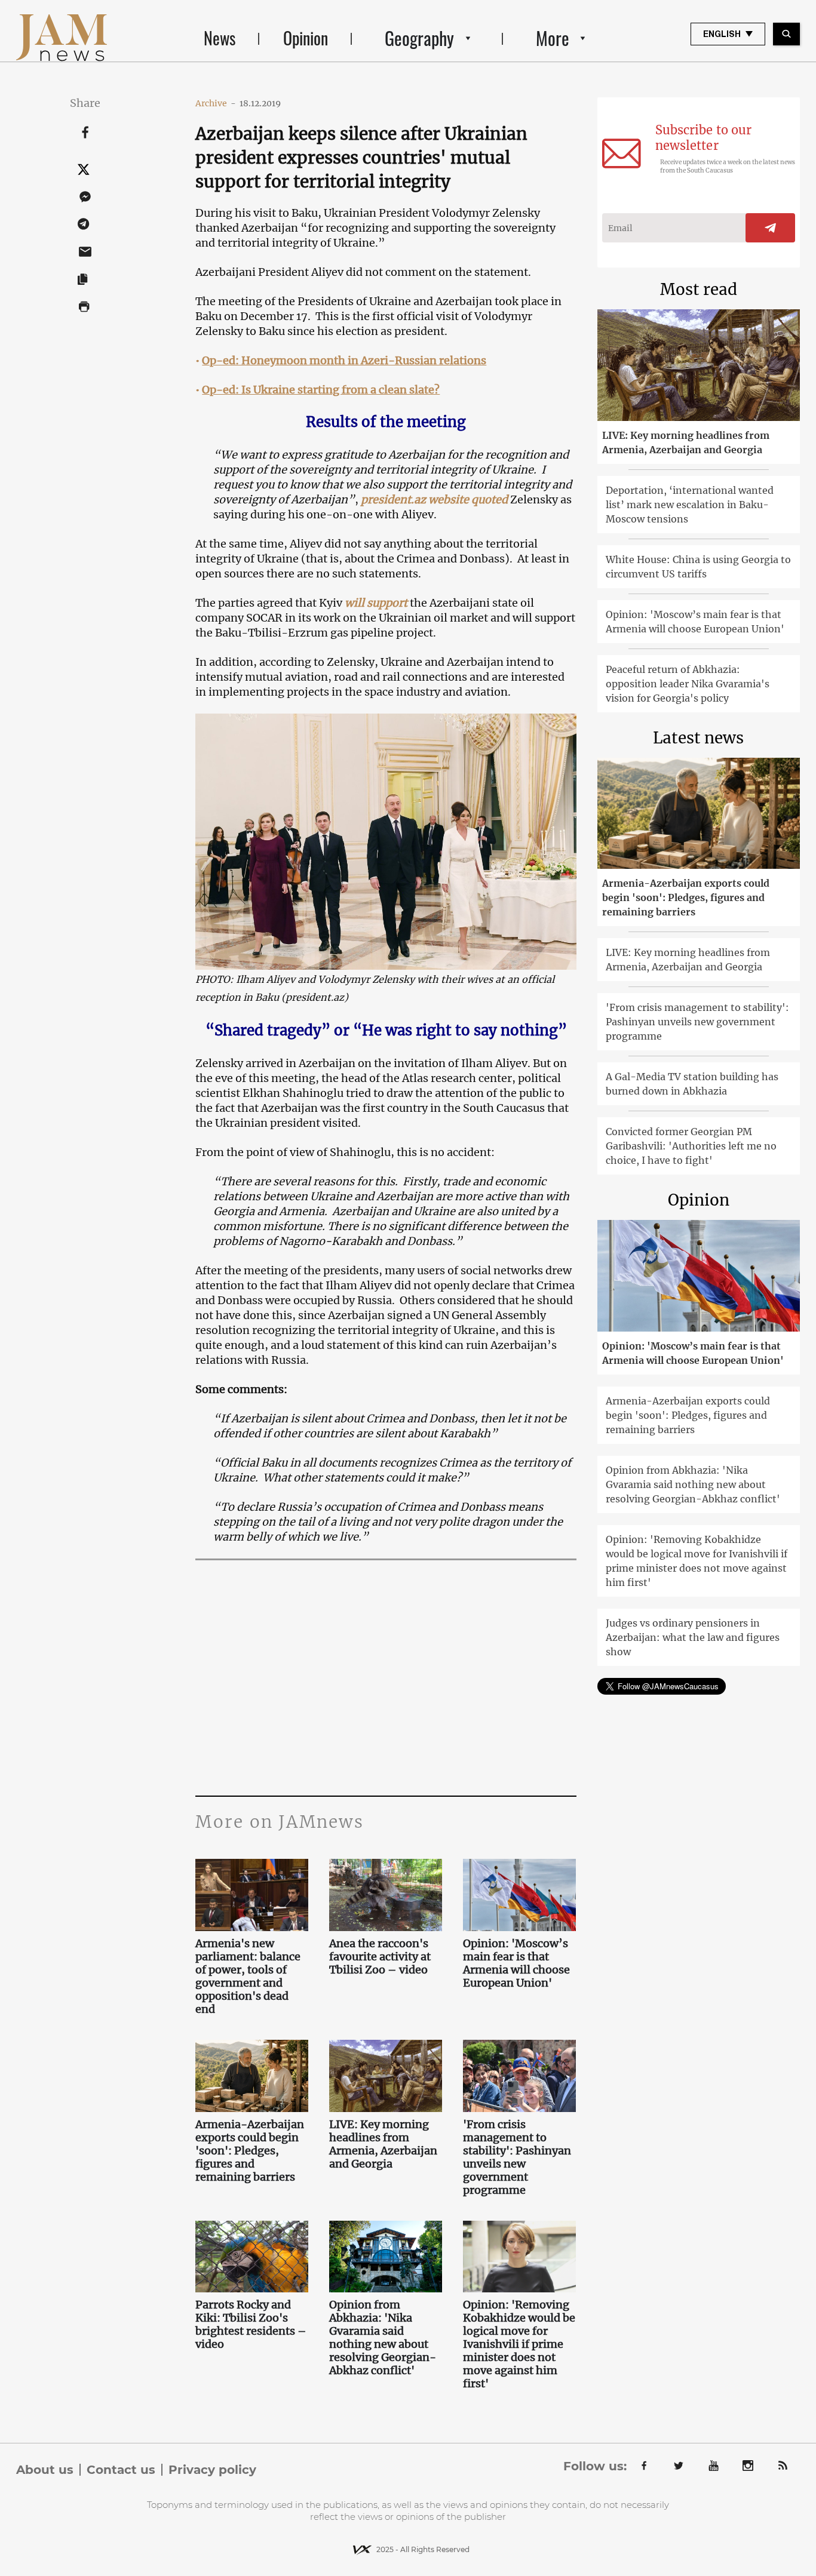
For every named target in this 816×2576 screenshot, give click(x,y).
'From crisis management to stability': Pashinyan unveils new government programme (517, 2157)
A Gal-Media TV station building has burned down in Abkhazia (692, 1084)
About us (45, 2470)
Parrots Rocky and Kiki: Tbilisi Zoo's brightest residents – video (251, 2325)
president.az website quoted (434, 499)
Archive (216, 103)
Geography (419, 38)
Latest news (698, 738)
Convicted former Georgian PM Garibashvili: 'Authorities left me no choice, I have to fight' (691, 1146)
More (553, 38)
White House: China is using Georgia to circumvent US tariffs (698, 567)
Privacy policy (212, 2470)
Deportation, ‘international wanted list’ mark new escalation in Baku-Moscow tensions (690, 505)
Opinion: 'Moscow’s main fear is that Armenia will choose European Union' (516, 1963)
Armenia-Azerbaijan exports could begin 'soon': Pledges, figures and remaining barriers (250, 2151)
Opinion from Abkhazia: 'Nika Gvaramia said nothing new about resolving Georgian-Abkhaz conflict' (383, 2338)
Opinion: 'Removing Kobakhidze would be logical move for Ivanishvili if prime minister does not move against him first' (519, 2344)
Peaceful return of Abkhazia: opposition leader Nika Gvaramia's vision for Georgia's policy (688, 684)
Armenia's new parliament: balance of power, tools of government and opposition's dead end (248, 1976)
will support (376, 603)
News (220, 38)
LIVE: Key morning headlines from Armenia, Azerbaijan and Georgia (383, 2144)
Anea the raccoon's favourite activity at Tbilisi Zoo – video (380, 1957)
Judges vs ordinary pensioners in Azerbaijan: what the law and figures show (693, 1637)
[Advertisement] (386, 1676)
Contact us (121, 2470)
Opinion (306, 38)
